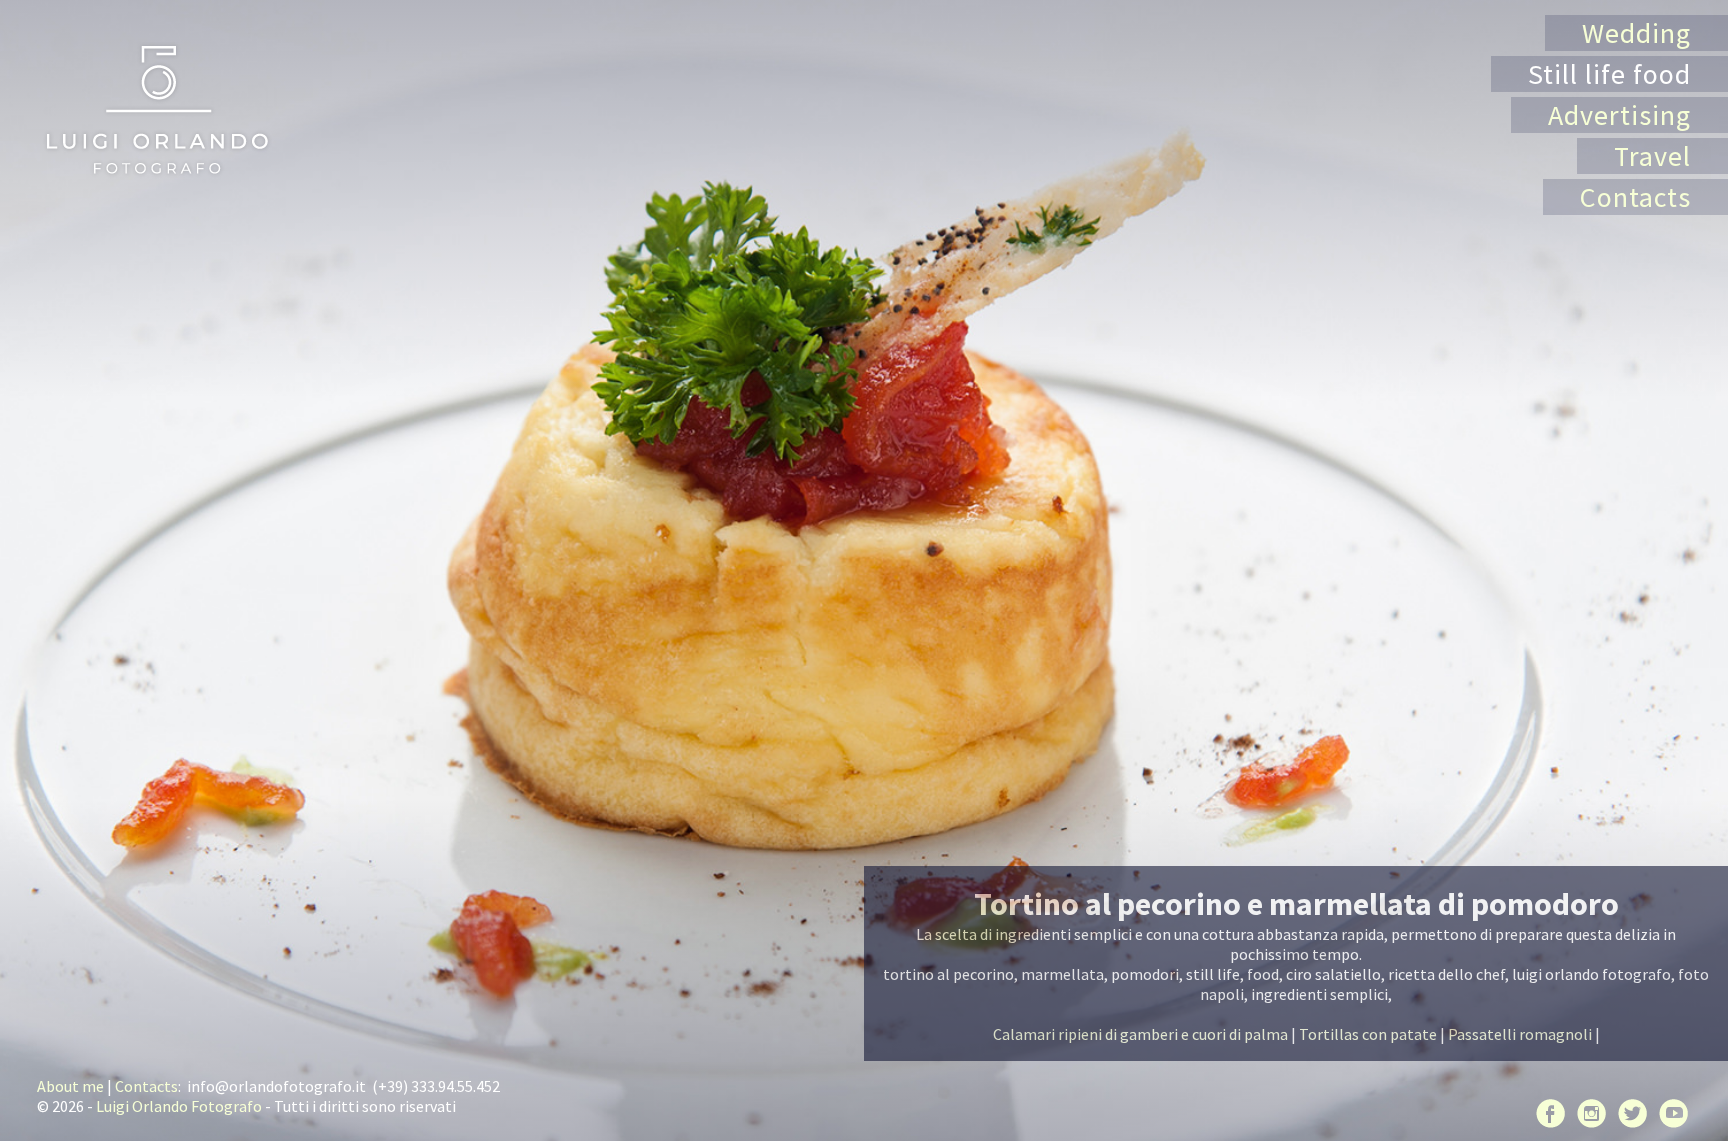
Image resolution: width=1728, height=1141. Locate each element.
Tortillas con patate (1368, 1034)
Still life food (1609, 74)
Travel (1652, 156)
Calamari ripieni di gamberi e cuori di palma (1140, 1034)
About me (70, 1086)
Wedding (1636, 33)
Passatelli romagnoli (1520, 1034)
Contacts (1635, 197)
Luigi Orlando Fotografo (179, 1106)
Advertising (1619, 115)
